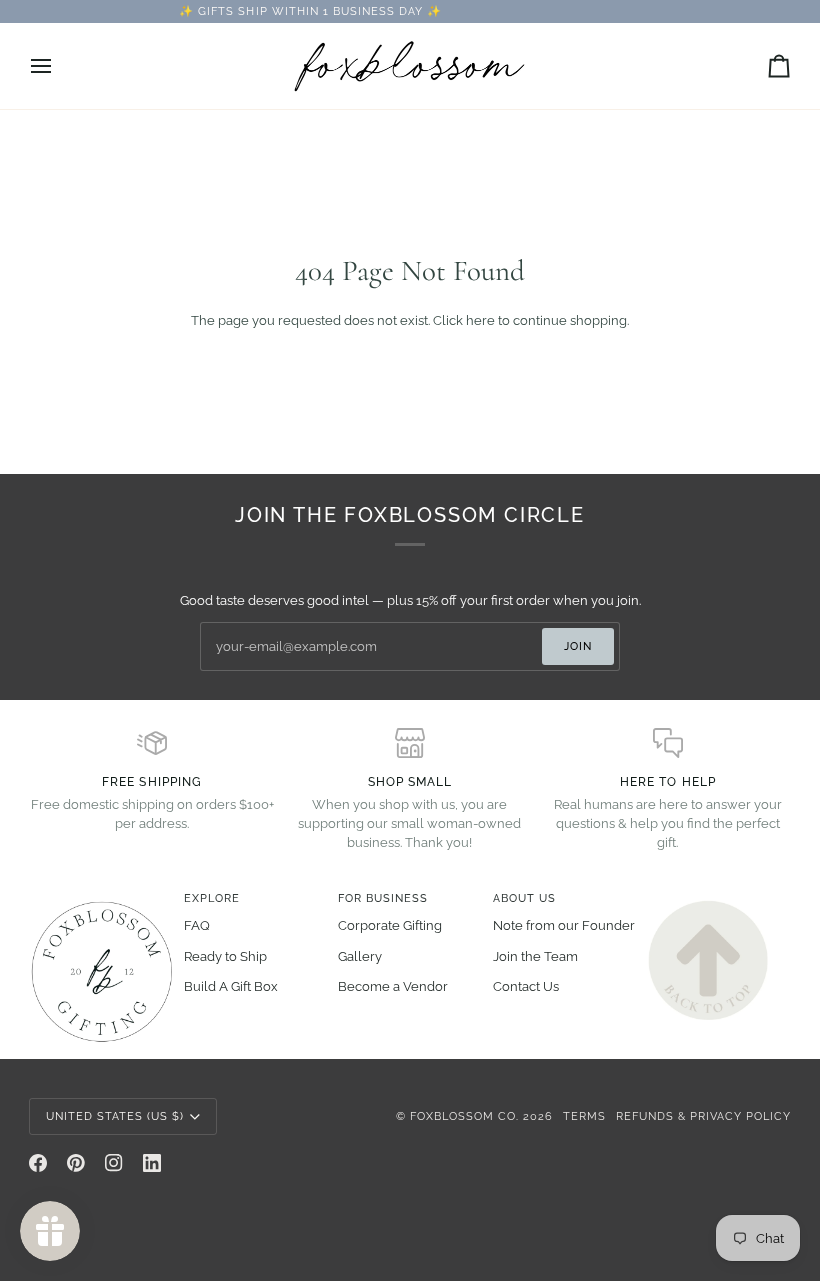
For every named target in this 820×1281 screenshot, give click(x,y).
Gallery (360, 956)
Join (578, 646)
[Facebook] (38, 1163)
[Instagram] (114, 1163)
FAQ (197, 925)
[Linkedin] (152, 1163)
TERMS (584, 1116)
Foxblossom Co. (464, 1116)
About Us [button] (524, 898)
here (480, 320)
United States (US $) (115, 1116)
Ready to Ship (225, 956)
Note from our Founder (564, 925)
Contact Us (526, 986)
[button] (101, 895)
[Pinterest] (76, 1163)
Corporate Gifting (390, 925)
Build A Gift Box (231, 986)
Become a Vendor (393, 986)
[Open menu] (59, 66)
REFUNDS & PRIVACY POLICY (703, 1116)
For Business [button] (383, 898)
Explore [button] (212, 898)
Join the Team (535, 956)
